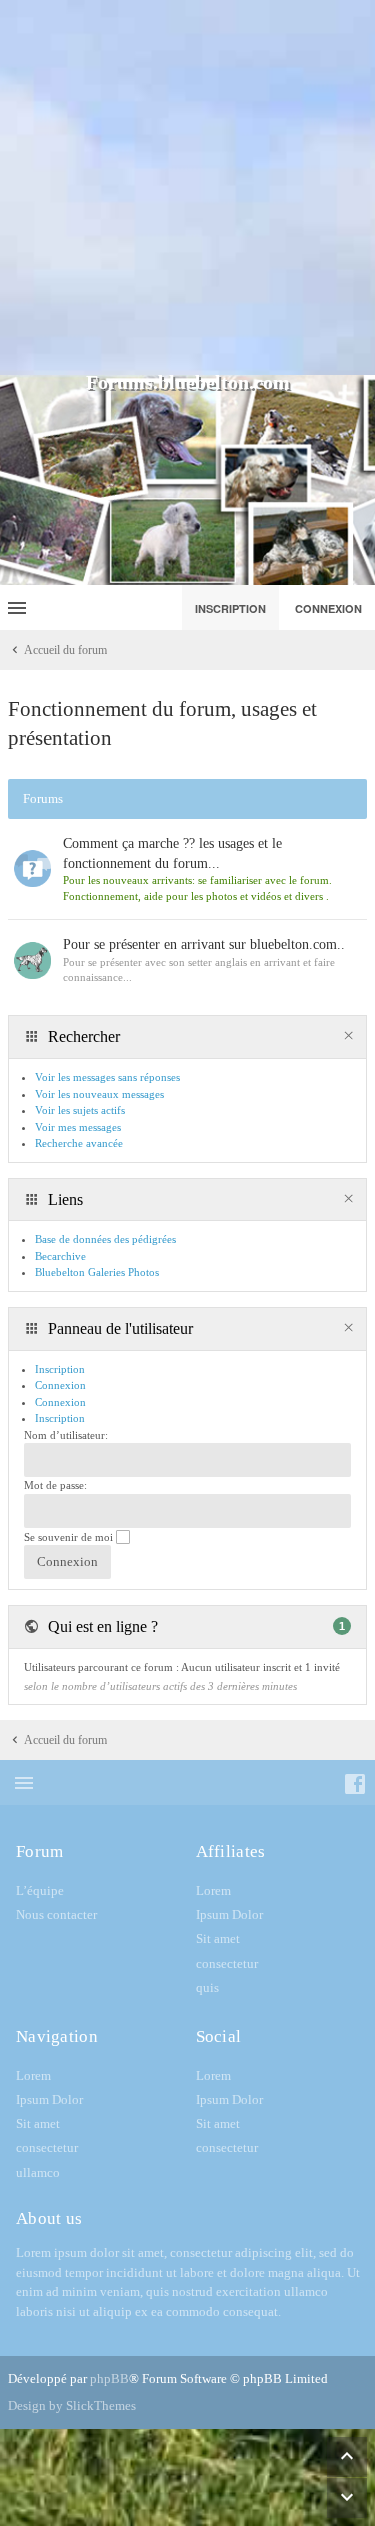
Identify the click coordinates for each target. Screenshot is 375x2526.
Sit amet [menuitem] (218, 1938)
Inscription (60, 1418)
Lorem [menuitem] (213, 1890)
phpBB (109, 2378)
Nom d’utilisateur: (66, 1435)
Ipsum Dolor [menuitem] (229, 1914)
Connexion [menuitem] (328, 608)
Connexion (60, 1402)
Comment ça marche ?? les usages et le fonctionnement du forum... (172, 853)
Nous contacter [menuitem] (56, 1914)
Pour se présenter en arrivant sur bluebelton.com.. (204, 944)
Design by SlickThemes (72, 2405)
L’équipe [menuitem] (40, 1890)
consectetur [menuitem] (227, 1963)
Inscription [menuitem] (230, 608)
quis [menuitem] (207, 1987)
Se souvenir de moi (70, 1537)
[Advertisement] (187, 187)
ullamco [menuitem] (38, 2172)
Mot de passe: (55, 1485)
